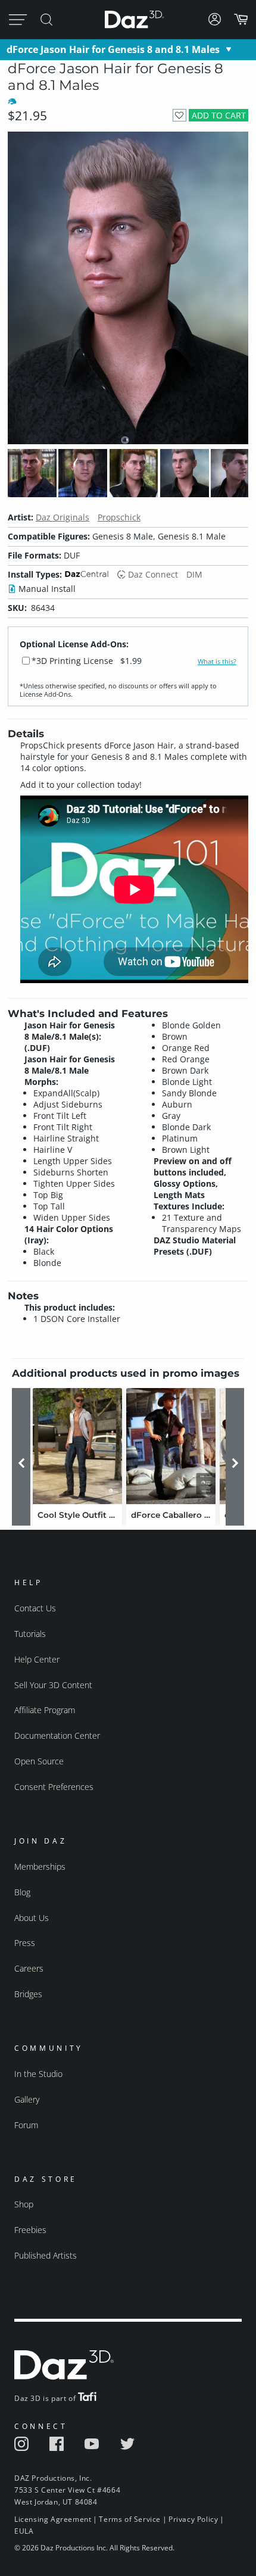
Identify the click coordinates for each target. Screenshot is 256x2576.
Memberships (40, 1866)
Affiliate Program (45, 1710)
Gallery (27, 2099)
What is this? (217, 662)
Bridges (28, 1994)
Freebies (30, 2230)
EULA (24, 2531)
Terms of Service (130, 2519)
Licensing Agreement (53, 2519)
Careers (29, 1968)
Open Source (39, 1761)
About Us (32, 1918)
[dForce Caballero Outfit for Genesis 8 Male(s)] (171, 1446)
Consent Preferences (54, 1787)
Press (25, 1943)
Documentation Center (57, 1735)
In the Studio (38, 2074)
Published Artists (46, 2255)
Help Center (37, 1659)
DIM (194, 574)
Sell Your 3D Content (53, 1685)
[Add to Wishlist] (179, 115)
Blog (22, 1892)
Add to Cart (219, 115)
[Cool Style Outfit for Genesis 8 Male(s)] (77, 1446)
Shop (24, 2204)
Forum (26, 2125)
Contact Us (35, 1608)
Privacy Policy (193, 2519)
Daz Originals (63, 517)
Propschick (119, 517)
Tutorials (30, 1634)
